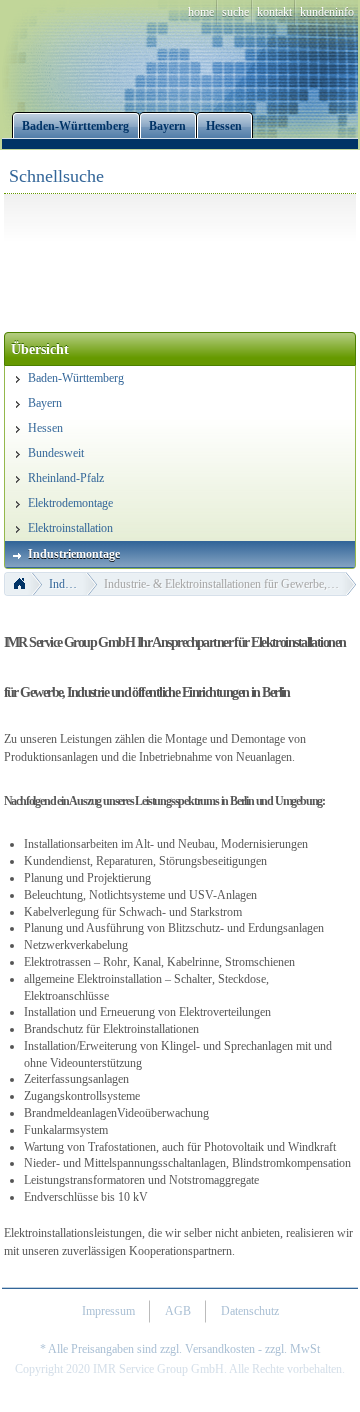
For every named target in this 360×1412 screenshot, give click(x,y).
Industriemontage (73, 584)
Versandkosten (220, 1349)
